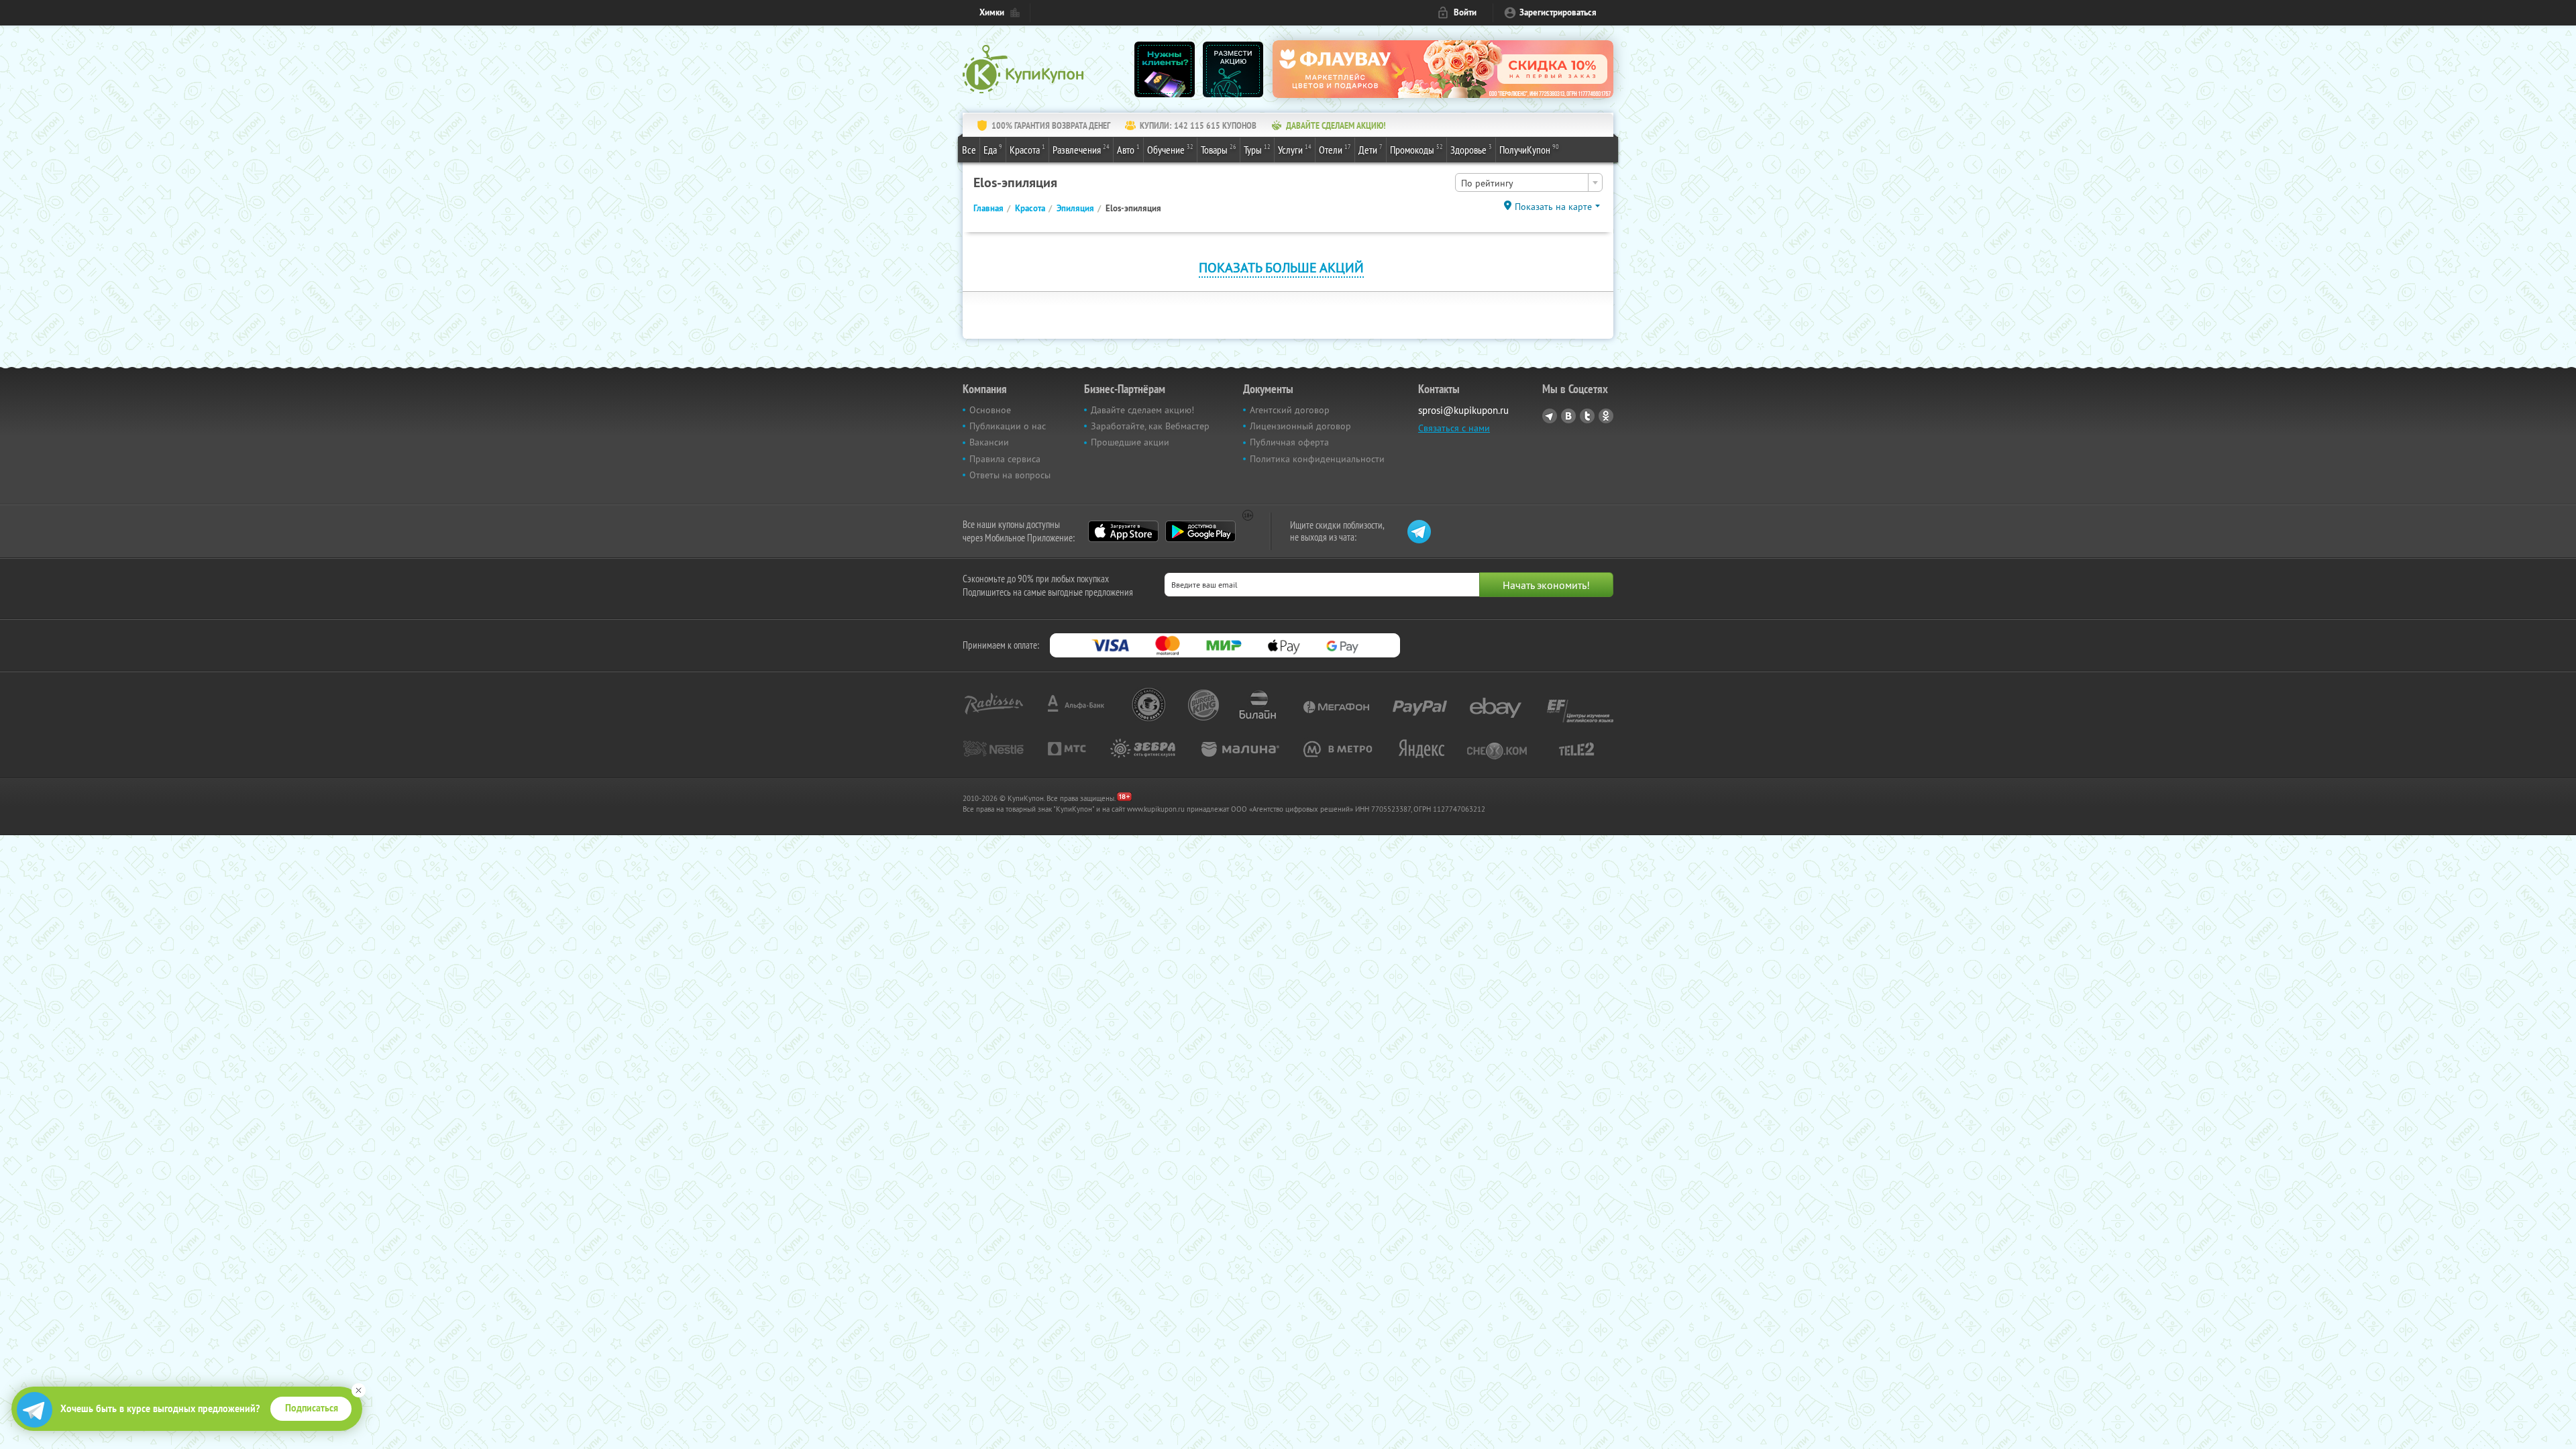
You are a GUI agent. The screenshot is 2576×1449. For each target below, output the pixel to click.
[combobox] (1529, 182)
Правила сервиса (1005, 459)
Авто (1128, 149)
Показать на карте (1553, 207)
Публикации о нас (1008, 426)
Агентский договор (1290, 410)
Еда (993, 149)
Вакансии (989, 442)
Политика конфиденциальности (1317, 459)
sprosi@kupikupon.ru (1463, 410)
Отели (1335, 149)
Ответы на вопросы (1010, 475)
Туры (1257, 149)
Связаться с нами (1454, 428)
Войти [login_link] (1465, 12)
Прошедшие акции (1130, 442)
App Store (1123, 531)
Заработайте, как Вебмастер (1150, 426)
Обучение (1170, 149)
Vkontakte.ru (1568, 416)
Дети (1371, 149)
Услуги (1295, 149)
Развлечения (1081, 149)
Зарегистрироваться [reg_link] (1558, 12)
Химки (992, 12)
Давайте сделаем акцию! (1142, 410)
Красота (1027, 149)
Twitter (1587, 416)
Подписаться (312, 1408)
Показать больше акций (1281, 267)
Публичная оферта (1289, 442)
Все (969, 150)
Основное (990, 410)
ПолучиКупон (1529, 149)
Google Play (1200, 531)
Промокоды (1416, 149)
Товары (1219, 149)
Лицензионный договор (1300, 426)
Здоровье (1471, 149)
